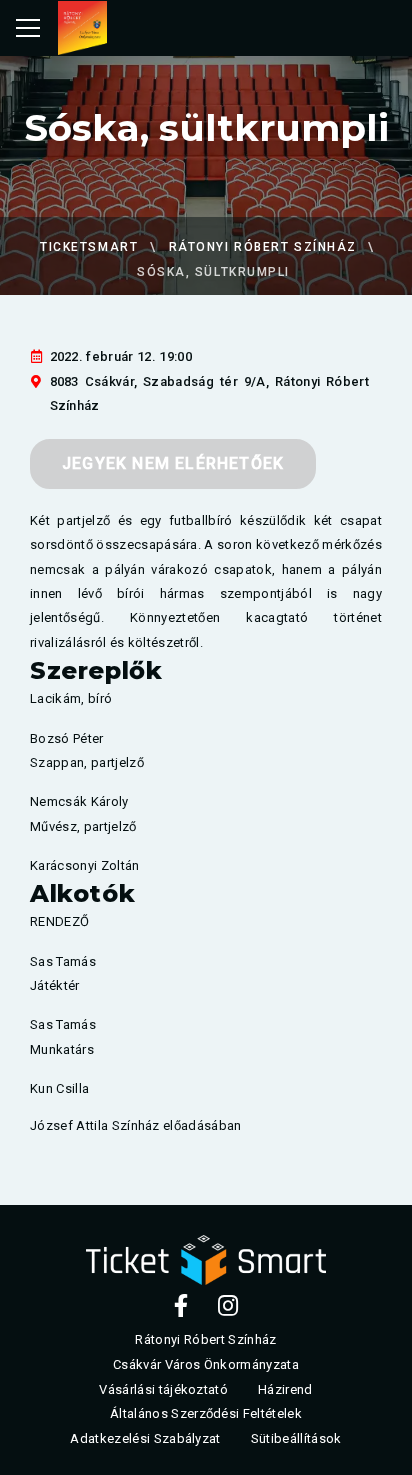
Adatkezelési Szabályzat (145, 1439)
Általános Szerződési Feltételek (206, 1414)
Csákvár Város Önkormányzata (206, 1364)
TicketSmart (89, 247)
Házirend (285, 1389)
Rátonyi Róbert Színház (263, 247)
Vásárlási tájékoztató (163, 1389)
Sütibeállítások (296, 1439)
